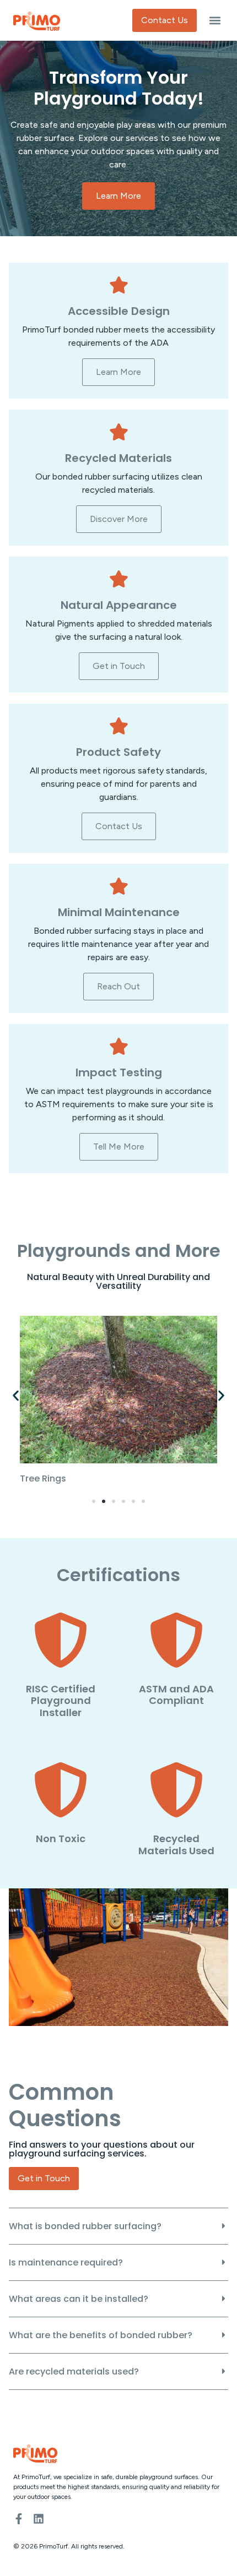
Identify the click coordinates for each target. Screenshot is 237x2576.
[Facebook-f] (19, 2519)
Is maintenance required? (66, 2262)
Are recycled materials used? (74, 2371)
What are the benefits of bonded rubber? (101, 2335)
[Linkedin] (39, 2519)
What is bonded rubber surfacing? (85, 2226)
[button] (215, 21)
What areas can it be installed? (79, 2299)
